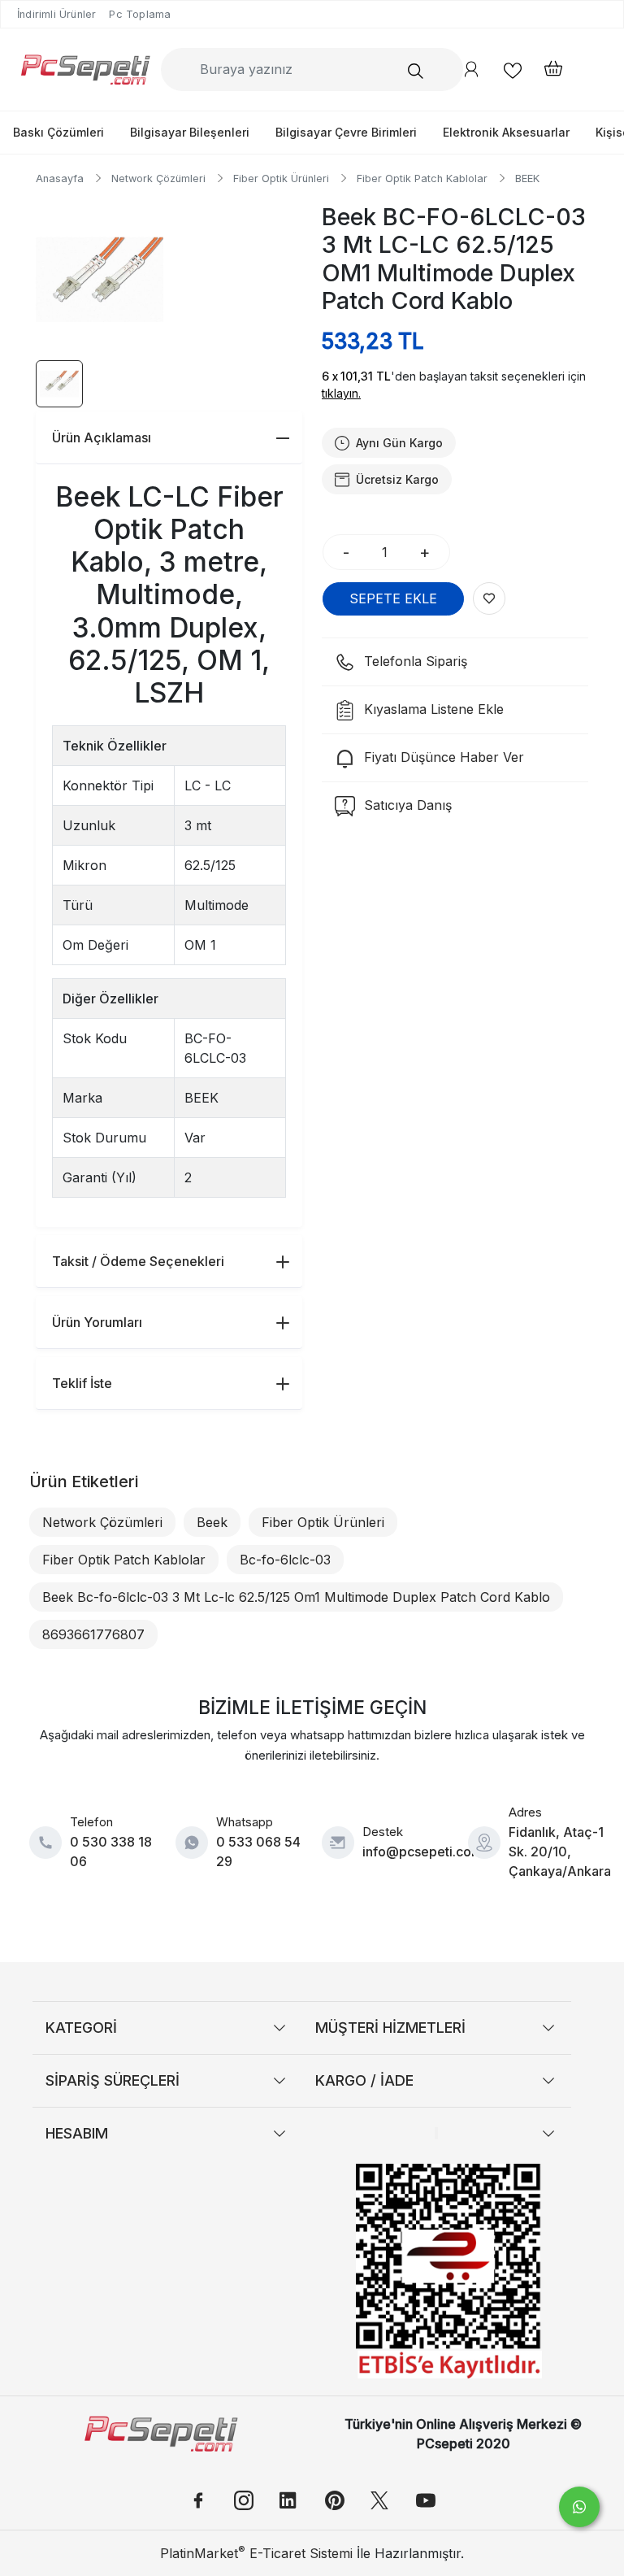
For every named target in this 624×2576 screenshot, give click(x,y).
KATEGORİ (81, 2028)
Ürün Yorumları (97, 1322)
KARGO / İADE (364, 2080)
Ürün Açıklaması (102, 437)
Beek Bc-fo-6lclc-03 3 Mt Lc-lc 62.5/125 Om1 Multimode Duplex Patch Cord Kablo (296, 1597)
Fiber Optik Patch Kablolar (124, 1560)
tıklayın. (341, 393)
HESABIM (77, 2133)
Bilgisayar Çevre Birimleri (346, 132)
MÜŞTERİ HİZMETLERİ (390, 2028)
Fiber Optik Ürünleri (323, 1522)
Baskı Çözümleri (58, 132)
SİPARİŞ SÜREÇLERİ (113, 2080)
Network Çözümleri (102, 1522)
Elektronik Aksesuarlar (506, 132)
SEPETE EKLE (393, 598)
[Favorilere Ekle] (489, 598)
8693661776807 (93, 1634)
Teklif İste (82, 1383)
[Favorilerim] (513, 70)
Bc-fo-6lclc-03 (285, 1560)
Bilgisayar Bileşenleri (190, 132)
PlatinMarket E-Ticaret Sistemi (256, 2553)
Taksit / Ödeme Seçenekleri (138, 1261)
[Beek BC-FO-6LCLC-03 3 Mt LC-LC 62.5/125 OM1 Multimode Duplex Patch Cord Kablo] (100, 280)
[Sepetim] (545, 70)
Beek (212, 1522)
